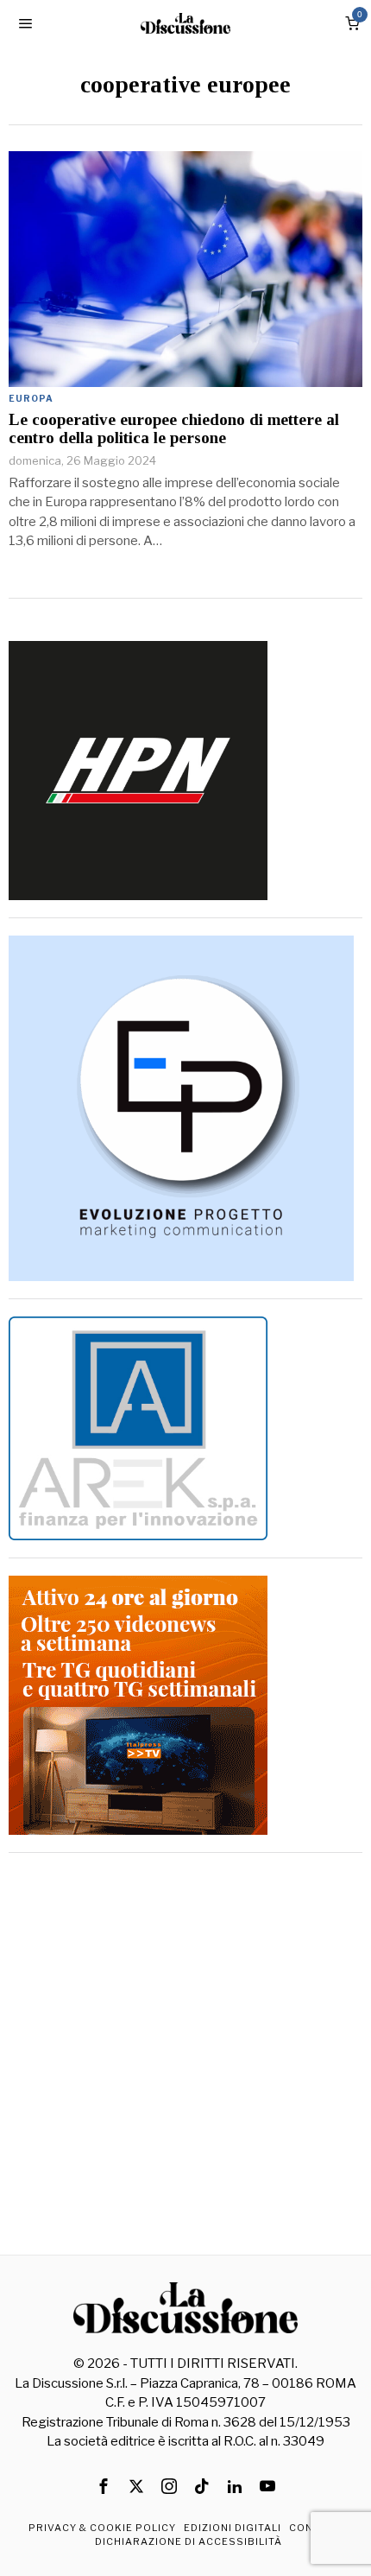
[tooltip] (104, 2486)
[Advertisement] (185, 2056)
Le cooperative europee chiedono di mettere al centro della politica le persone (174, 429)
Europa (31, 398)
